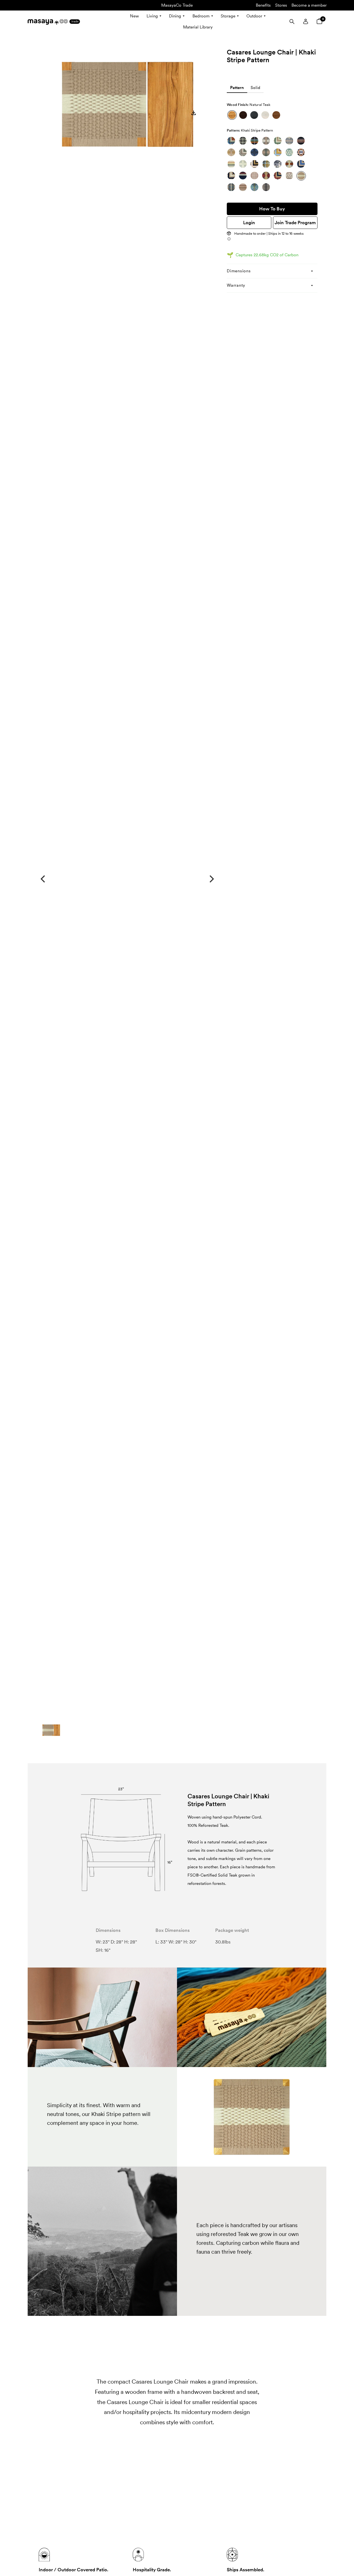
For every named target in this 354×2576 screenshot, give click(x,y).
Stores (281, 5)
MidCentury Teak (276, 115)
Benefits (263, 5)
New (134, 16)
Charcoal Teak (254, 115)
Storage (228, 16)
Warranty (236, 285)
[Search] (292, 22)
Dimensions (239, 271)
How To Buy (272, 209)
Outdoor (254, 16)
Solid (255, 88)
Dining (175, 16)
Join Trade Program (295, 223)
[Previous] (43, 879)
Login (249, 223)
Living (152, 16)
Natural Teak (232, 115)
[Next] (211, 879)
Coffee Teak (243, 115)
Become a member (309, 5)
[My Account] (306, 22)
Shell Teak (265, 115)
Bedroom (201, 16)
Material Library (198, 27)
